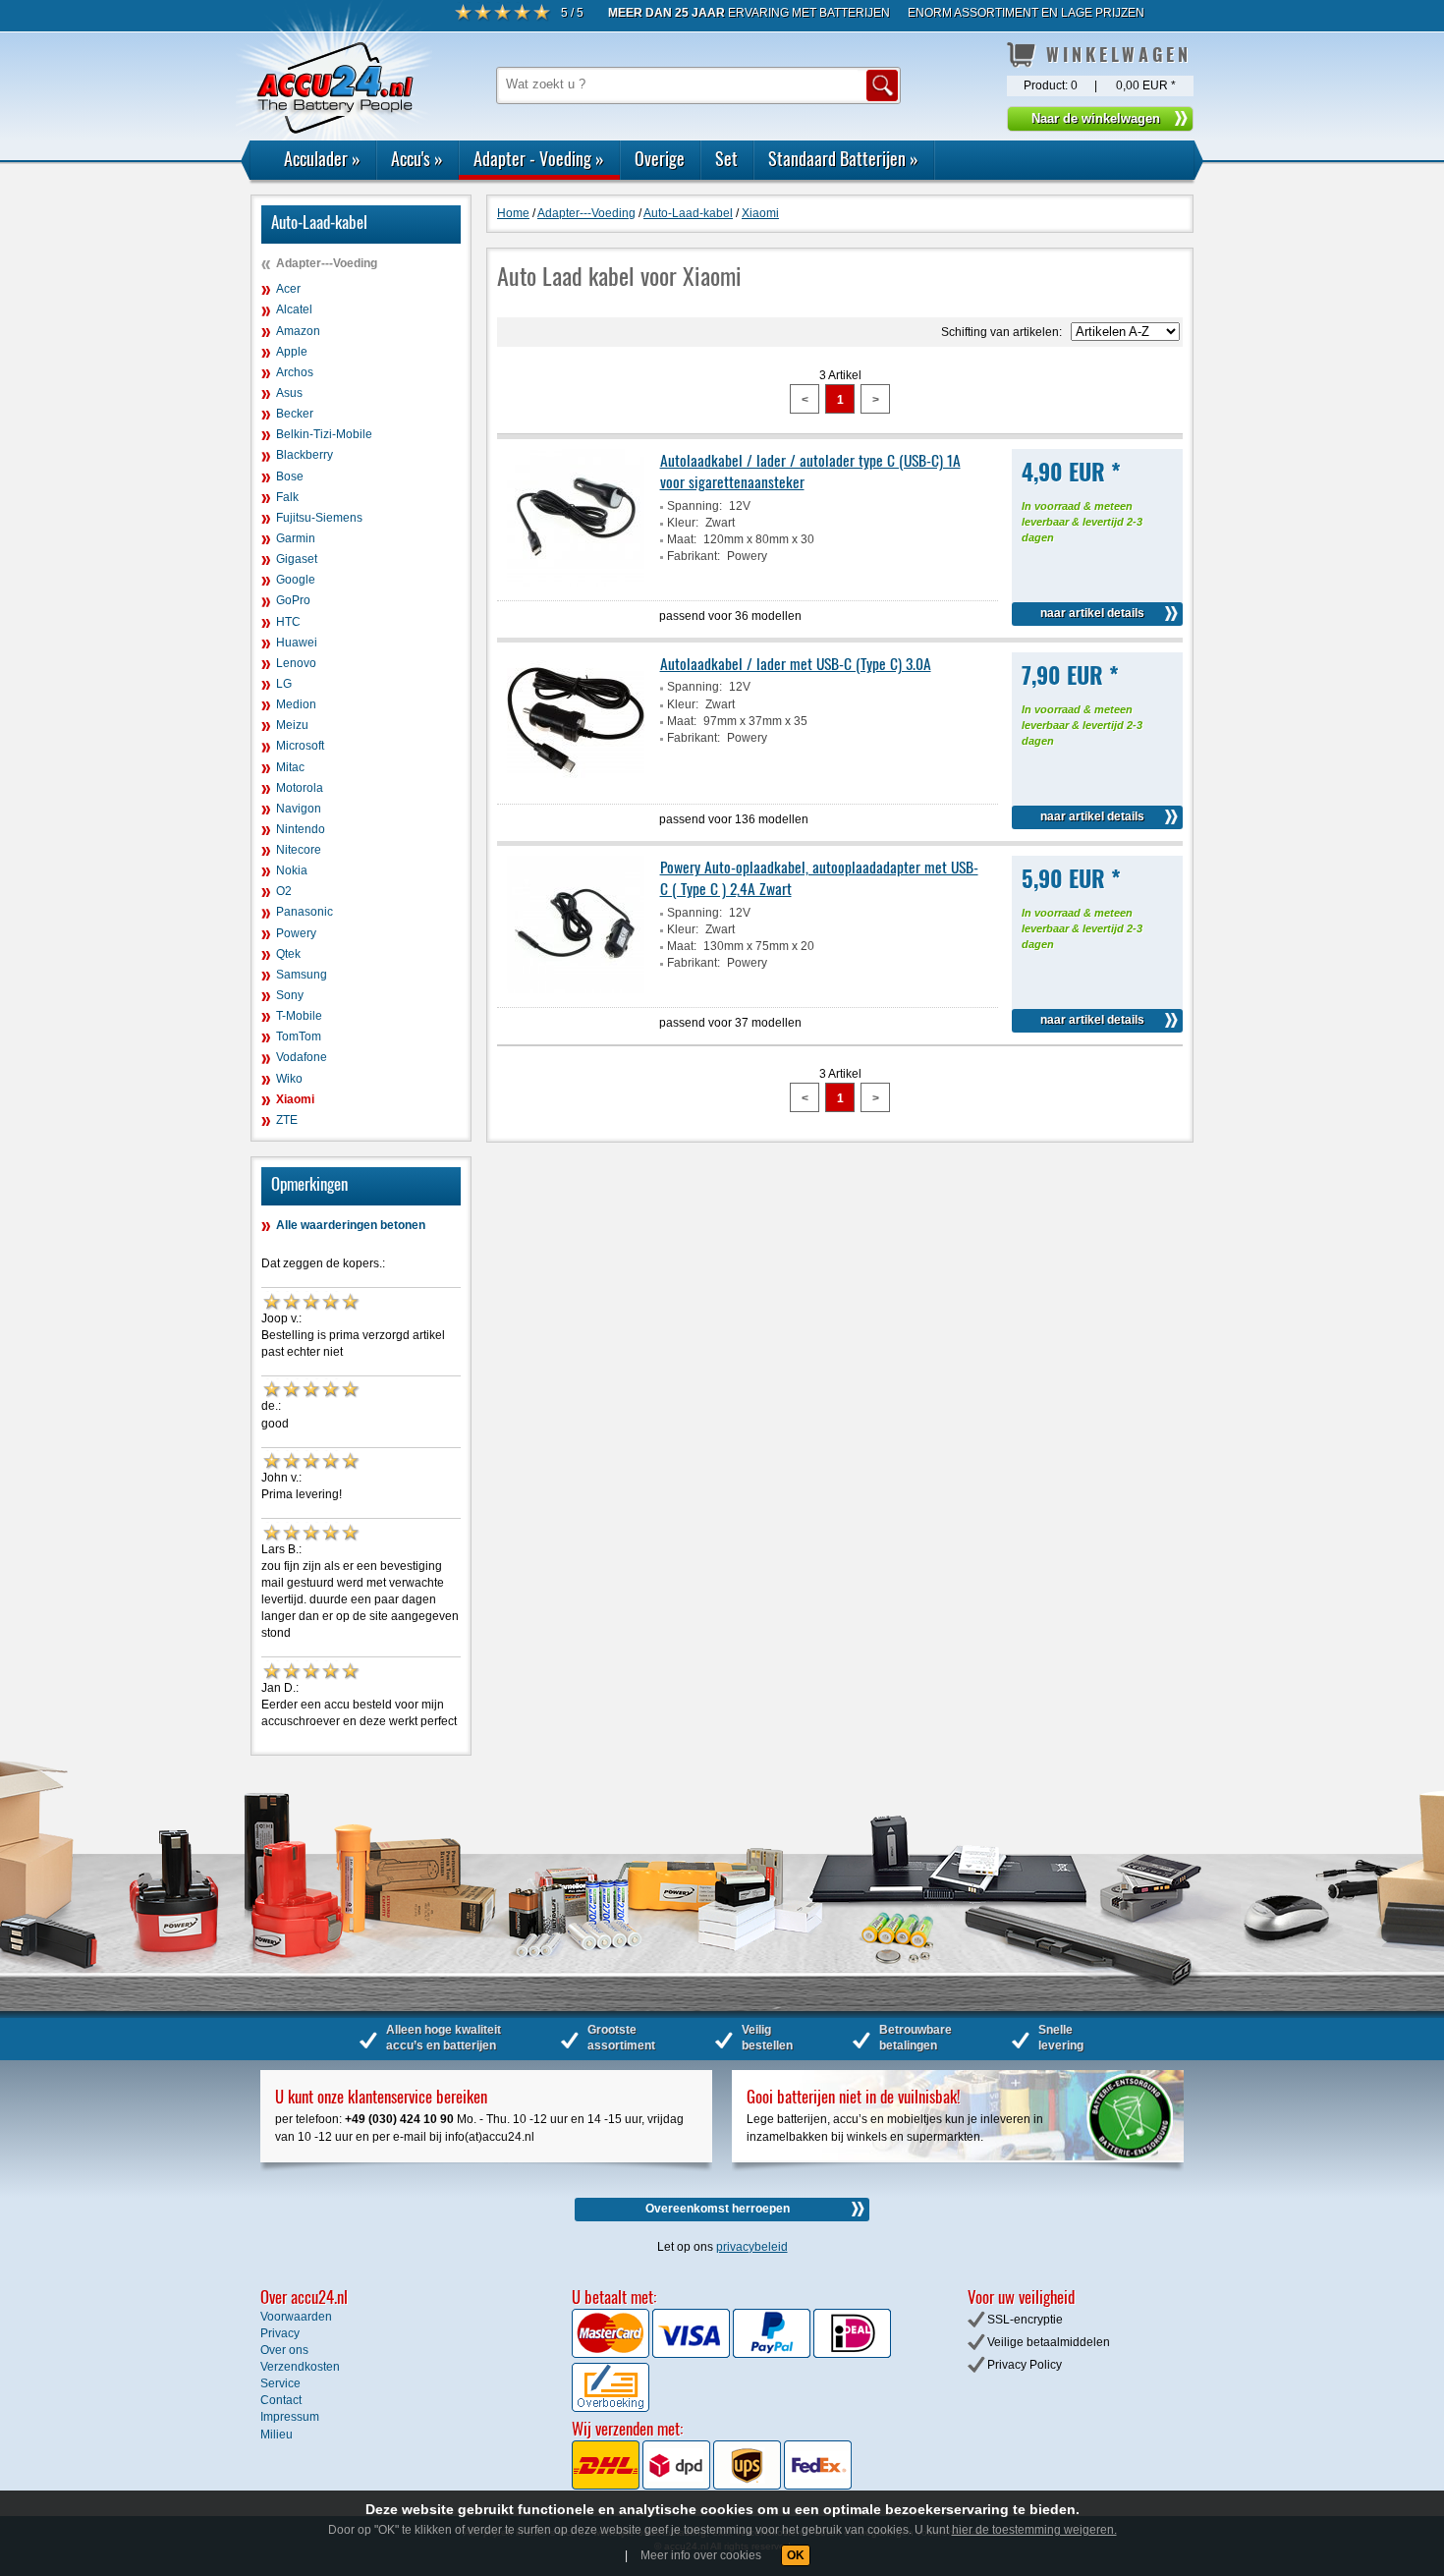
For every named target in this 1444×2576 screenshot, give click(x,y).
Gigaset (297, 559)
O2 (284, 891)
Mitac (290, 767)
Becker (295, 414)
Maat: (682, 539)
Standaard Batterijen (843, 158)
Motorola (300, 788)
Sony (290, 995)
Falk (287, 497)
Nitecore (299, 850)
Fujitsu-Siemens (319, 518)
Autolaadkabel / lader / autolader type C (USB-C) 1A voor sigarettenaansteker (810, 471)
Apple (292, 352)
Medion (296, 704)
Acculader (322, 158)
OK (796, 2555)
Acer (288, 289)
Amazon (298, 331)
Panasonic (305, 912)
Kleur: (683, 523)
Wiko (289, 1079)
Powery (296, 933)
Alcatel (294, 309)
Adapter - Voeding (539, 158)
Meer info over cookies (701, 2555)
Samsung (302, 975)
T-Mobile (299, 1016)
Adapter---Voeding (327, 263)
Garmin (296, 538)
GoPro (293, 600)
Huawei (297, 643)
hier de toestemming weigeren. (1034, 2530)
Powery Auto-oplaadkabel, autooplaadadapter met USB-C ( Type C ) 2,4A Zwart (819, 877)
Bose (290, 476)
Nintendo (301, 829)
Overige (660, 158)
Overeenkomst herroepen (718, 2209)
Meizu (292, 725)
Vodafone (302, 1057)
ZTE (287, 1120)
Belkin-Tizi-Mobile (324, 434)
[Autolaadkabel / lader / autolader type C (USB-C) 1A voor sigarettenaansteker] (576, 583)
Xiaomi (295, 1099)
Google (296, 580)
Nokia (292, 870)
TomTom (299, 1036)
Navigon (299, 809)
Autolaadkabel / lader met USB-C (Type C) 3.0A (796, 663)
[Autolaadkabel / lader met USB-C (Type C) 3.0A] (576, 786)
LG (284, 684)
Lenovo (296, 663)
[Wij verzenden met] (712, 2486)
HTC (288, 622)
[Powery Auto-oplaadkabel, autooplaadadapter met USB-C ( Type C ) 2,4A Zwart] (576, 989)
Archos (295, 372)
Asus (289, 393)
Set (726, 158)
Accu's (417, 158)
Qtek (288, 954)
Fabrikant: (694, 556)
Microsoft (300, 746)
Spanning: (694, 506)
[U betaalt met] (612, 2354)
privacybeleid (752, 2247)
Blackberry (305, 455)
